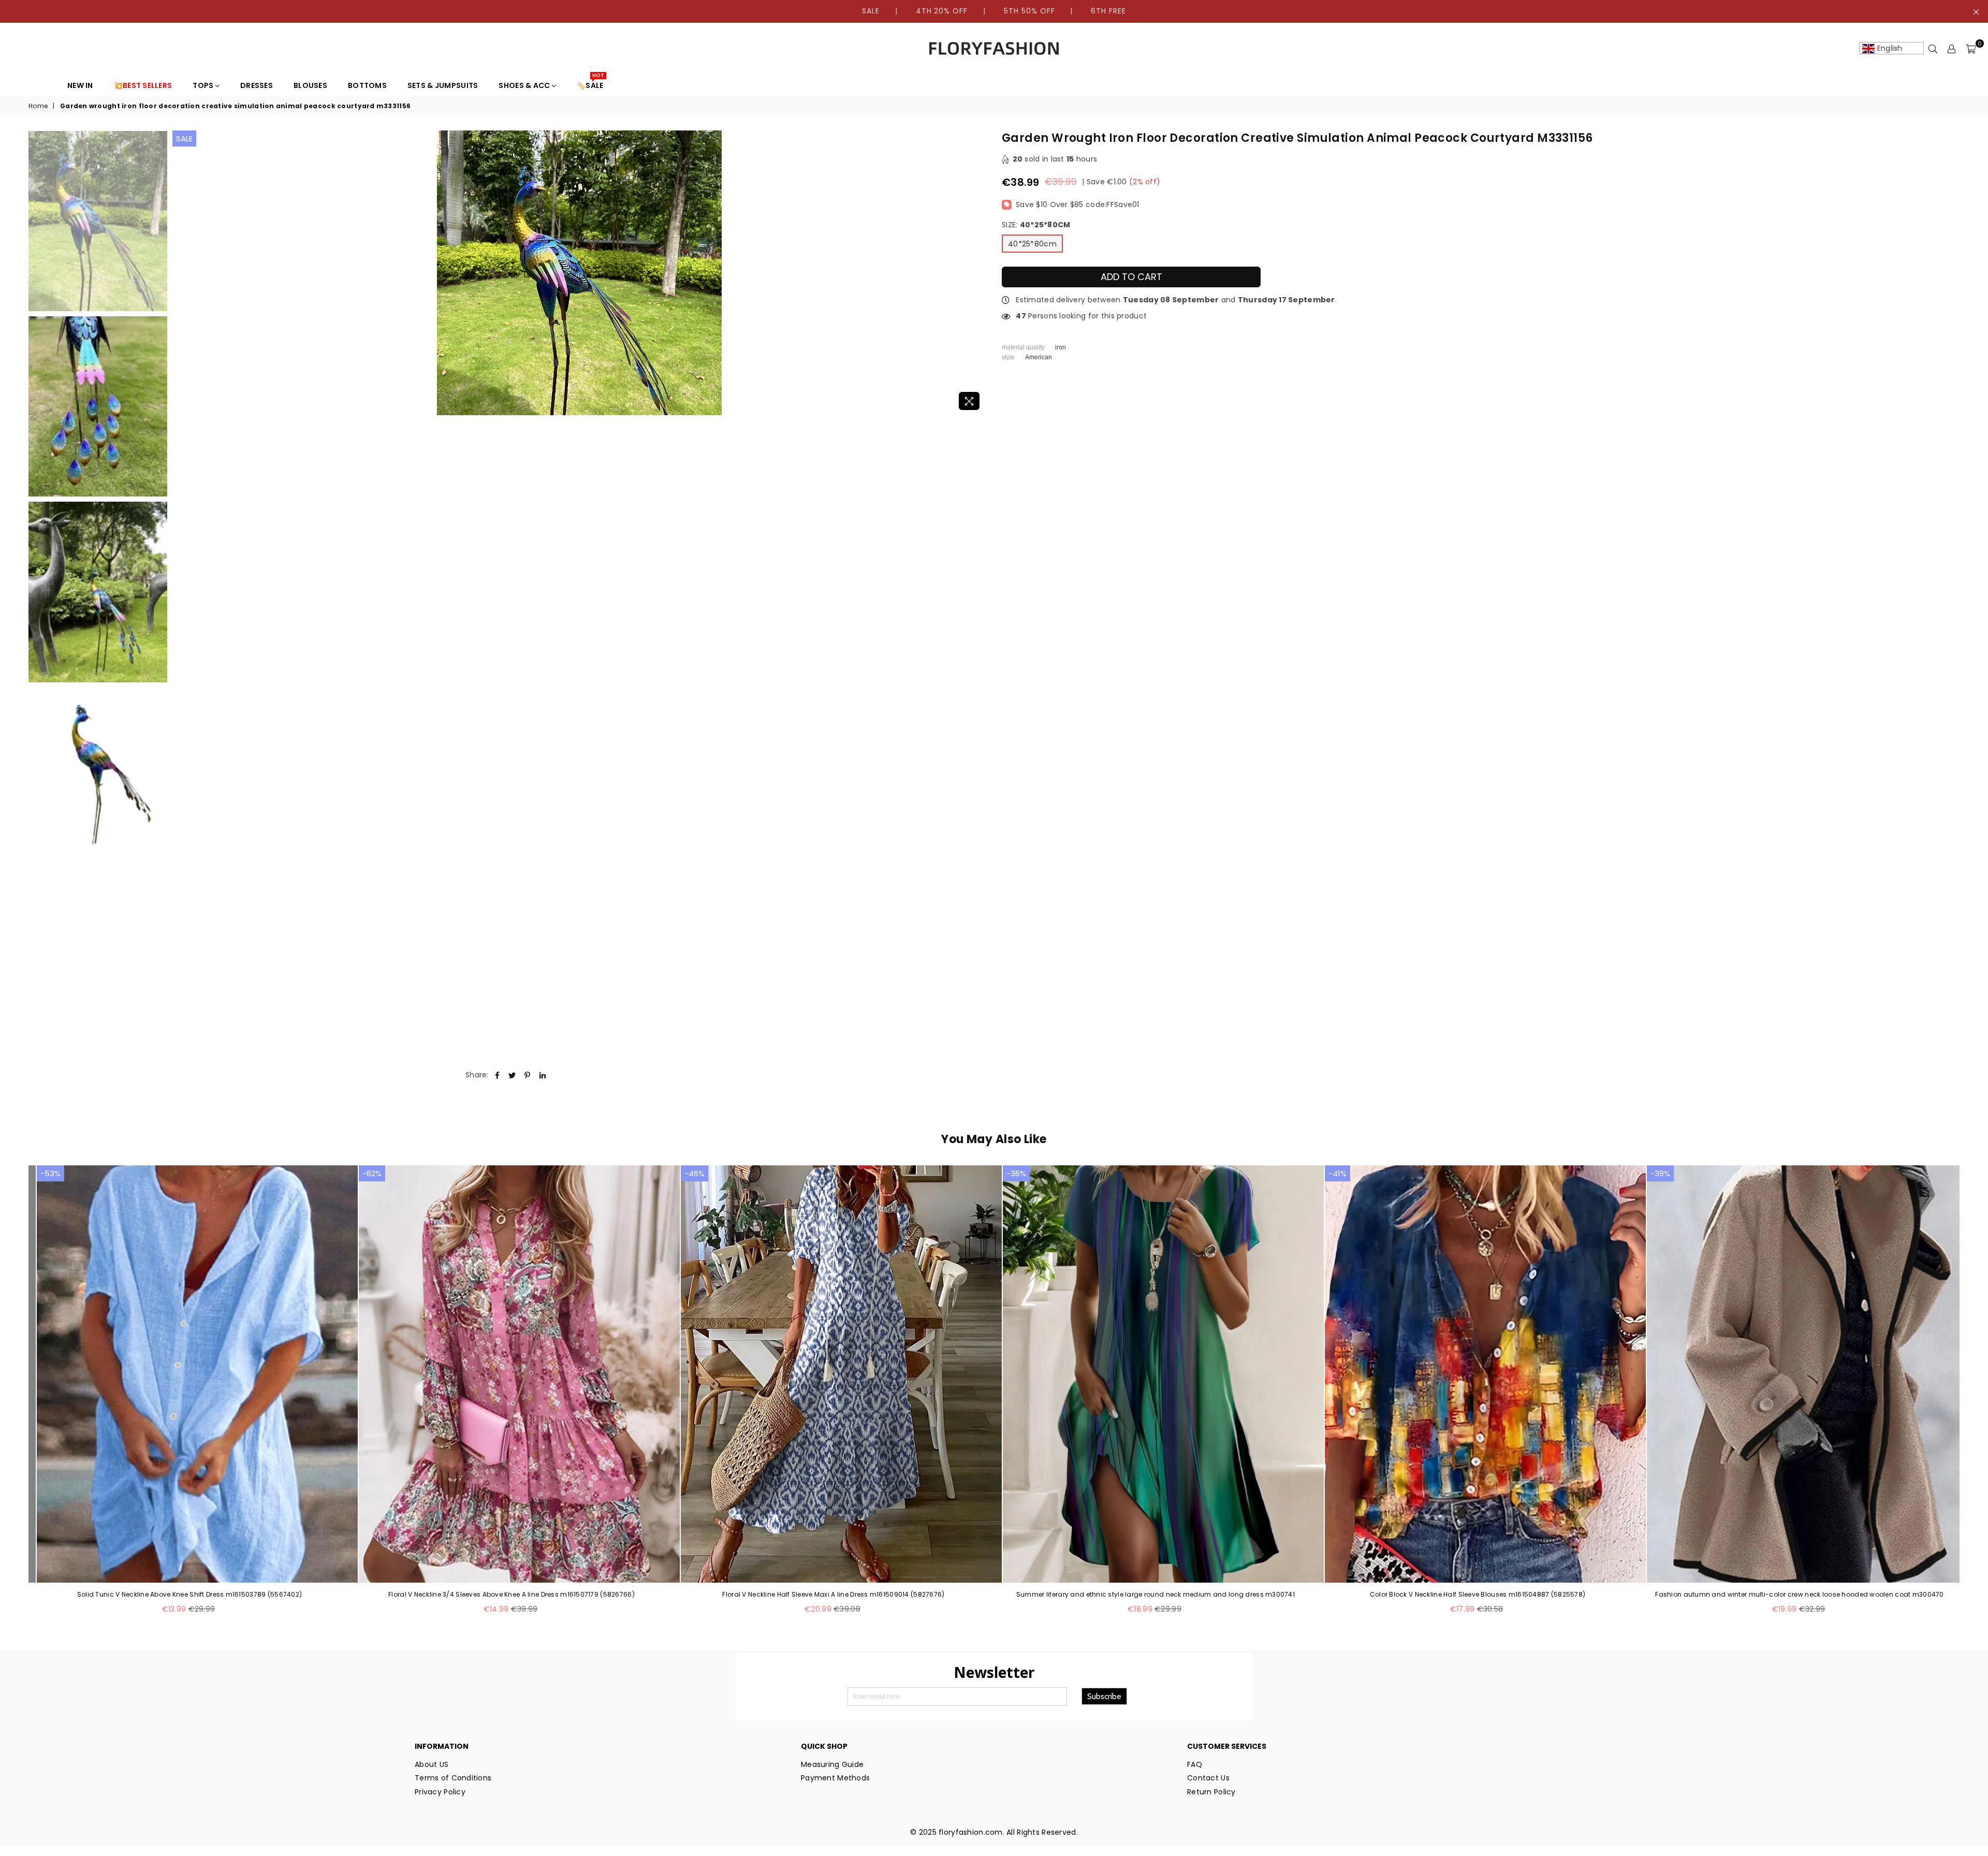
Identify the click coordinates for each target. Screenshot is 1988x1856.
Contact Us (1208, 1778)
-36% (1016, 1173)
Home (38, 106)
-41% (1337, 1173)
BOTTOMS (367, 85)
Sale (184, 138)
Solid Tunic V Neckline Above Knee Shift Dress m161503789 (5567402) (189, 1595)
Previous (181, 273)
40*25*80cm (1032, 244)
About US (432, 1764)
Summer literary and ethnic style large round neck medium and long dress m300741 (1156, 1595)
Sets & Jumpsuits (443, 85)
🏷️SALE (590, 83)
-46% (695, 1173)
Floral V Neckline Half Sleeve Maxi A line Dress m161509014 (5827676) (833, 1595)
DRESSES (257, 85)
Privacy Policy (440, 1792)
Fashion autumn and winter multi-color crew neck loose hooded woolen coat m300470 (1799, 1595)
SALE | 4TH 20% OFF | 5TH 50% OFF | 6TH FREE (994, 11)
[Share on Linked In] (543, 1075)
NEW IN (80, 85)
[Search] (1933, 49)
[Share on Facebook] (497, 1075)
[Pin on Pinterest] (528, 1075)
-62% (372, 1173)
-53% (50, 1173)
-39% (1660, 1173)
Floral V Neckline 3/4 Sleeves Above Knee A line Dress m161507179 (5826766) (511, 1595)
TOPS (204, 85)
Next (977, 273)
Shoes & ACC (525, 85)
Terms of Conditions (453, 1778)
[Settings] (1952, 49)
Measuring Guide (832, 1764)
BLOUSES (310, 85)
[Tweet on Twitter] (512, 1075)
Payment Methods (835, 1778)
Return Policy (1211, 1792)
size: (1036, 225)
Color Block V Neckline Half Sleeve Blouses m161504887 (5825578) (1478, 1595)
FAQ (1195, 1764)
